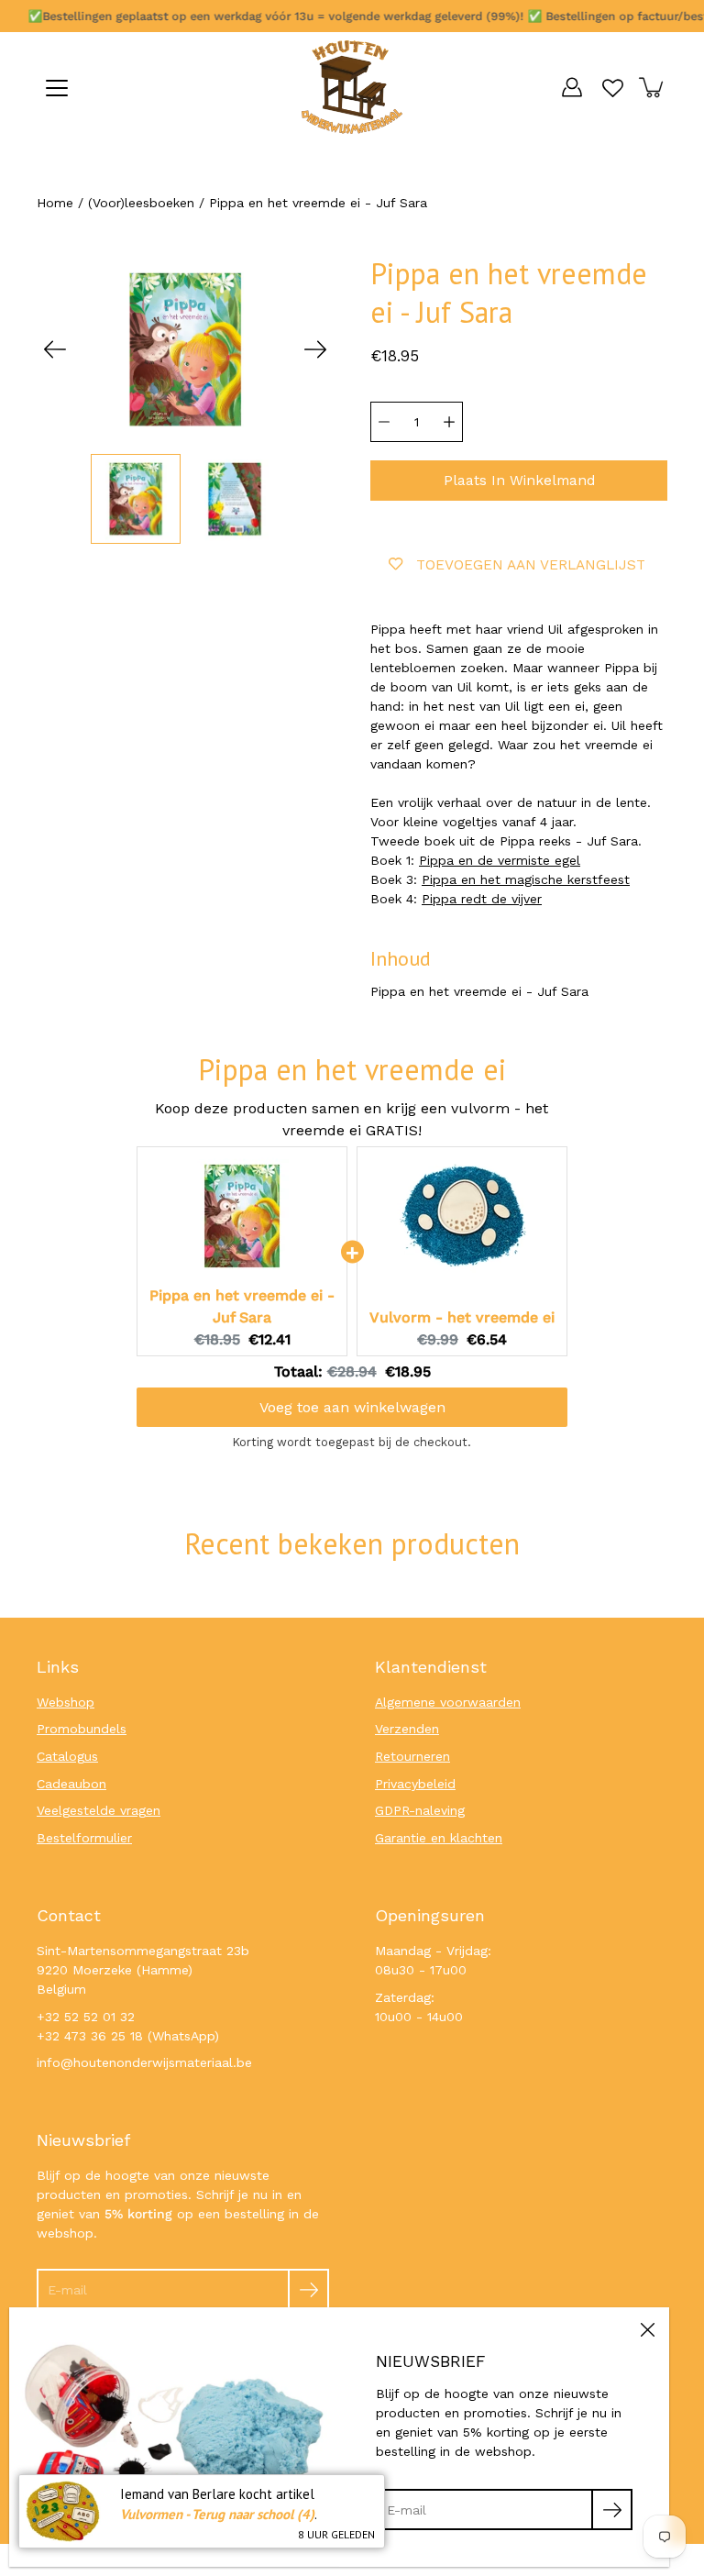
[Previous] (55, 349)
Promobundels (82, 1729)
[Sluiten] (647, 2329)
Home (55, 203)
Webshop (66, 1702)
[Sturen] (308, 2289)
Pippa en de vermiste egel (500, 860)
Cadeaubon (71, 1784)
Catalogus (67, 1756)
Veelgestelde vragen (99, 1810)
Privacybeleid (415, 1784)
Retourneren (412, 1756)
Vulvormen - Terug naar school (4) (217, 2514)
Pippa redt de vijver (482, 899)
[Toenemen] (449, 422)
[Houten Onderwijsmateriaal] (352, 87)
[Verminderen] (384, 422)
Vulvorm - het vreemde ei (462, 1317)
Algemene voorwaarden (448, 1702)
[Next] (315, 349)
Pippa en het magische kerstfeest (526, 879)
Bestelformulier (84, 1838)
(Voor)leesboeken (141, 203)
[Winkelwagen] (653, 87)
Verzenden (407, 1729)
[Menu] (57, 88)
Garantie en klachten (439, 1838)
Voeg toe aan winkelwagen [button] (352, 1407)
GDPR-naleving (420, 1810)
